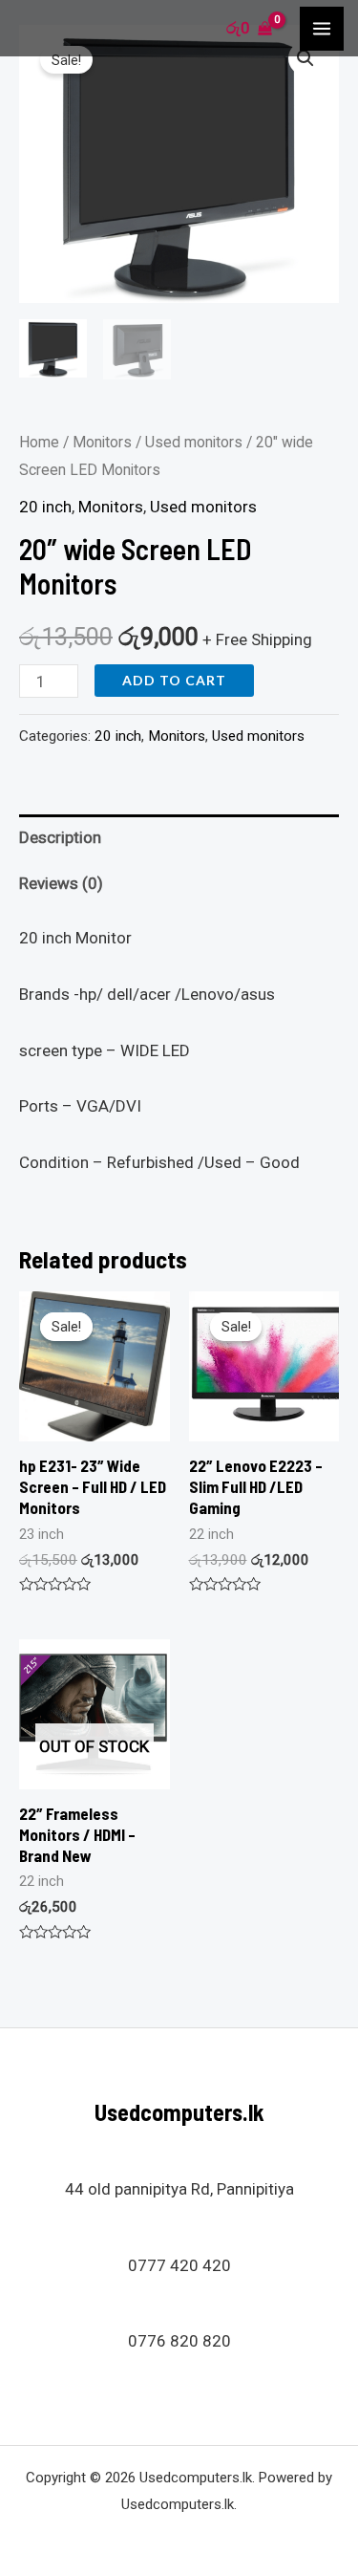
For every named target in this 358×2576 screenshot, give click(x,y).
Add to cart (174, 680)
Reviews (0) (61, 883)
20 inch (45, 507)
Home (39, 442)
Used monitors (194, 442)
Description (60, 837)
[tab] (179, 838)
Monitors (102, 442)
